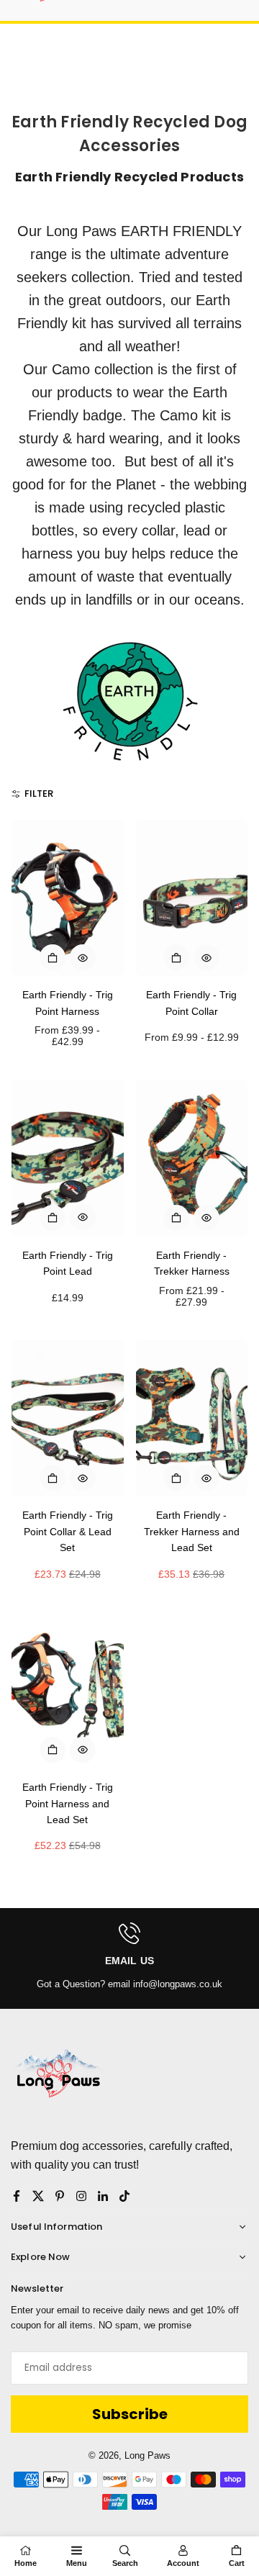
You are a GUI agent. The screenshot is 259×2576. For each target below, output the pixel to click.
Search (125, 2563)
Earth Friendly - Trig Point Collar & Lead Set (68, 1531)
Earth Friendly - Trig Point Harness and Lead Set (68, 1803)
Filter (39, 794)
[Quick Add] (53, 957)
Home (26, 2563)
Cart (237, 2563)
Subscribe (130, 2414)
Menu (77, 2563)
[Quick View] (83, 957)
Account (183, 2563)
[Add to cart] (53, 1218)
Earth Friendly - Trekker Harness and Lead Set (192, 1531)
